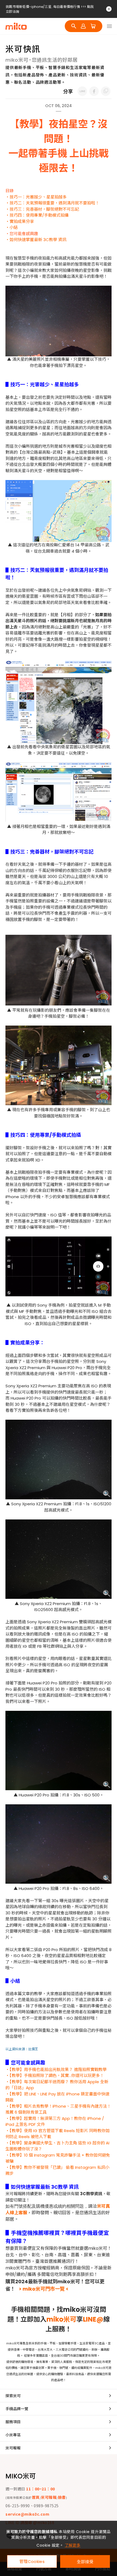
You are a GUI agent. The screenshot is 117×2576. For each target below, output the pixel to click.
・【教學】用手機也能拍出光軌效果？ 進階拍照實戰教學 (56, 2069)
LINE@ (93, 2319)
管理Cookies (32, 2561)
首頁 (36, 2497)
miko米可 (61, 2319)
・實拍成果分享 (20, 221)
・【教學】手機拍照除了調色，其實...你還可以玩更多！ (55, 2075)
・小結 (12, 227)
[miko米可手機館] (16, 26)
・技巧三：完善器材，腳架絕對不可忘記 (42, 209)
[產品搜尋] (74, 26)
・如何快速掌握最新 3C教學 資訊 (36, 240)
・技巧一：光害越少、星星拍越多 (36, 197)
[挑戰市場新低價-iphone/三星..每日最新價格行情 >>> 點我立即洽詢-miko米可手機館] (82, 91)
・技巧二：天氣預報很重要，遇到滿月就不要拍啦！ (52, 203)
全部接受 (85, 2561)
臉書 (62, 2497)
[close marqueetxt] (109, 9)
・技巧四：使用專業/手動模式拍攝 (37, 215)
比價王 (33, 2049)
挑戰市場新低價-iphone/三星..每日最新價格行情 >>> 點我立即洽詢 (50, 9)
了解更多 (73, 2545)
